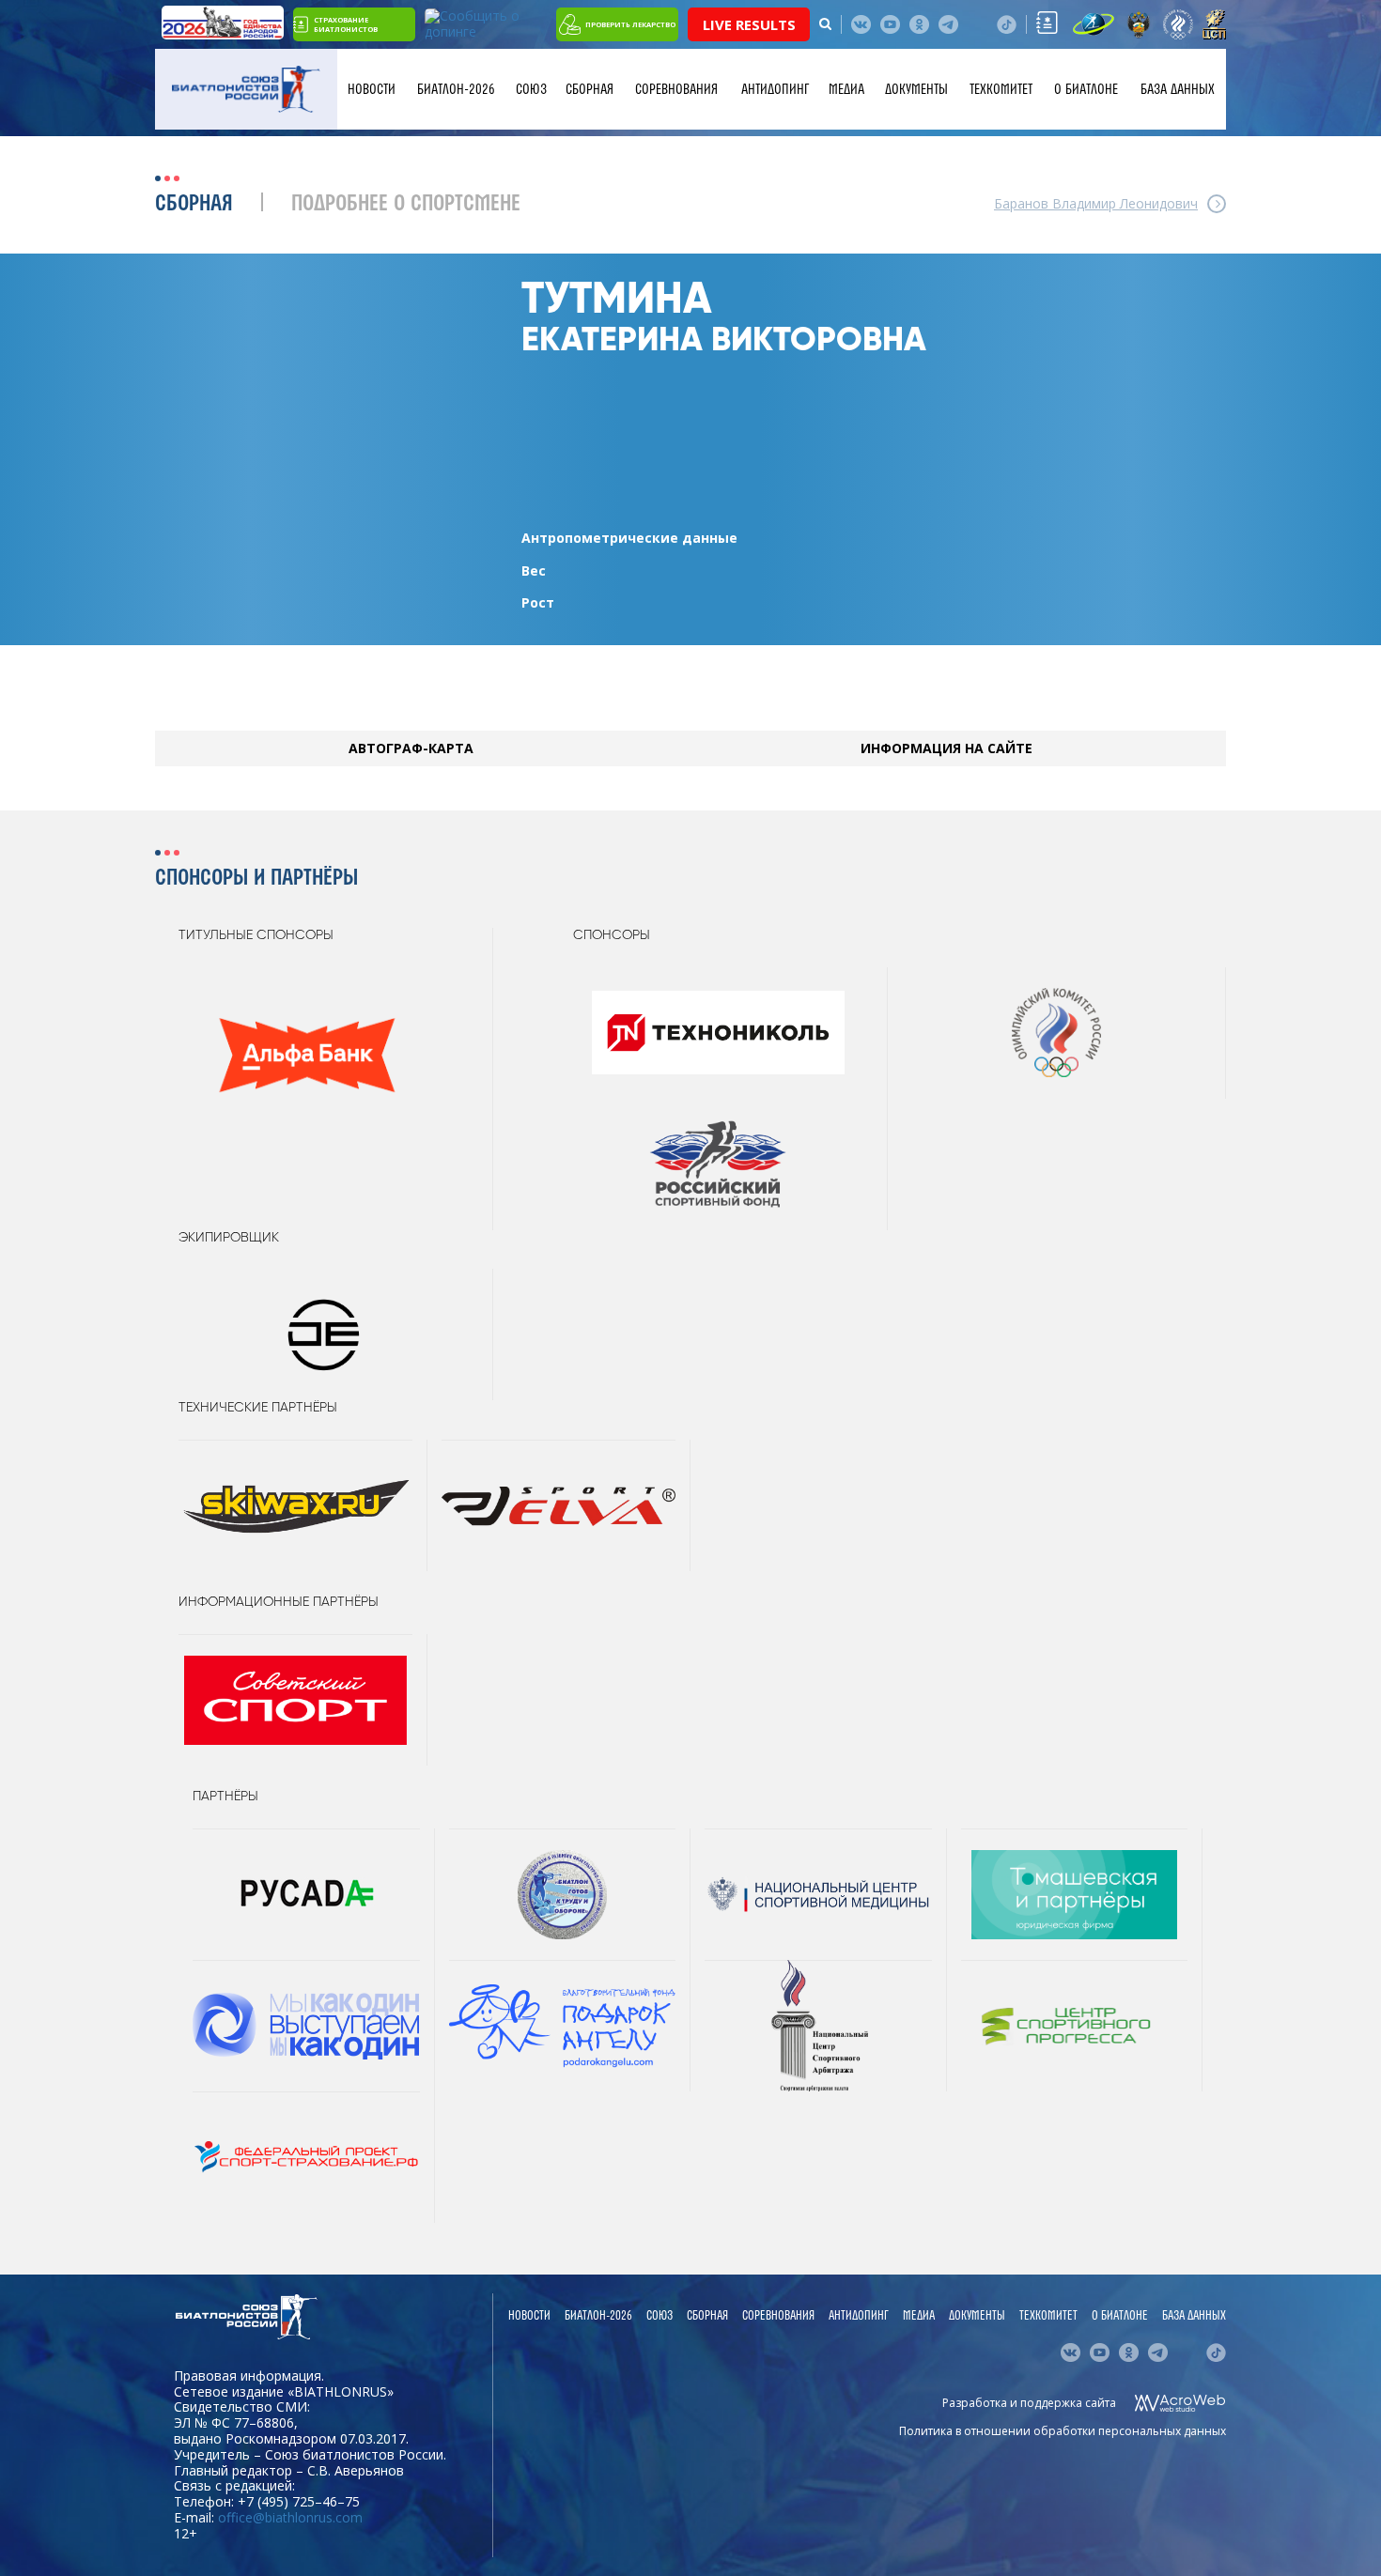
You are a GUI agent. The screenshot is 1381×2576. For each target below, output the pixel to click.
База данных (1178, 89)
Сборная (590, 89)
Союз (531, 89)
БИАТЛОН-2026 (456, 89)
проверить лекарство (630, 24)
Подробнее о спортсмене (406, 204)
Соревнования (676, 89)
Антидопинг (775, 89)
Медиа (846, 89)
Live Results (749, 24)
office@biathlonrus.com (290, 2517)
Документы (916, 89)
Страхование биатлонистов (346, 24)
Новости (372, 89)
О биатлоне (1086, 89)
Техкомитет (1001, 89)
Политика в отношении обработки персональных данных (1063, 2431)
